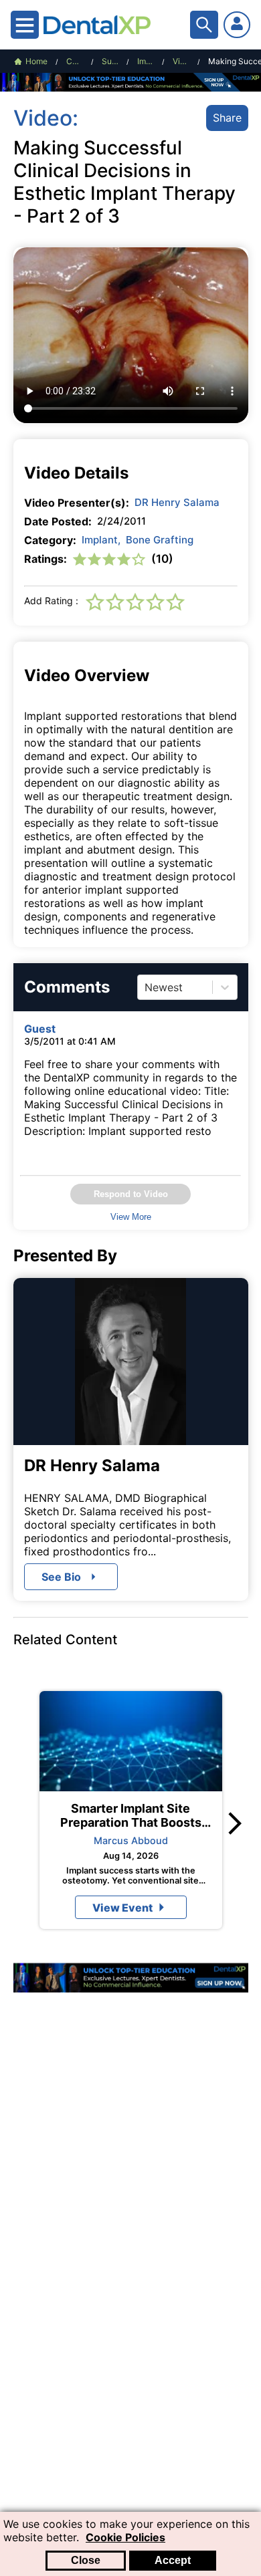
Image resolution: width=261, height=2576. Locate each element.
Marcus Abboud (131, 1840)
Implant (101, 540)
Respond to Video (131, 1194)
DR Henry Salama (177, 502)
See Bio (61, 1577)
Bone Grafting (160, 540)
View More (131, 1217)
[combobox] (146, 987)
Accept (173, 2560)
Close (86, 2560)
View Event (122, 1908)
